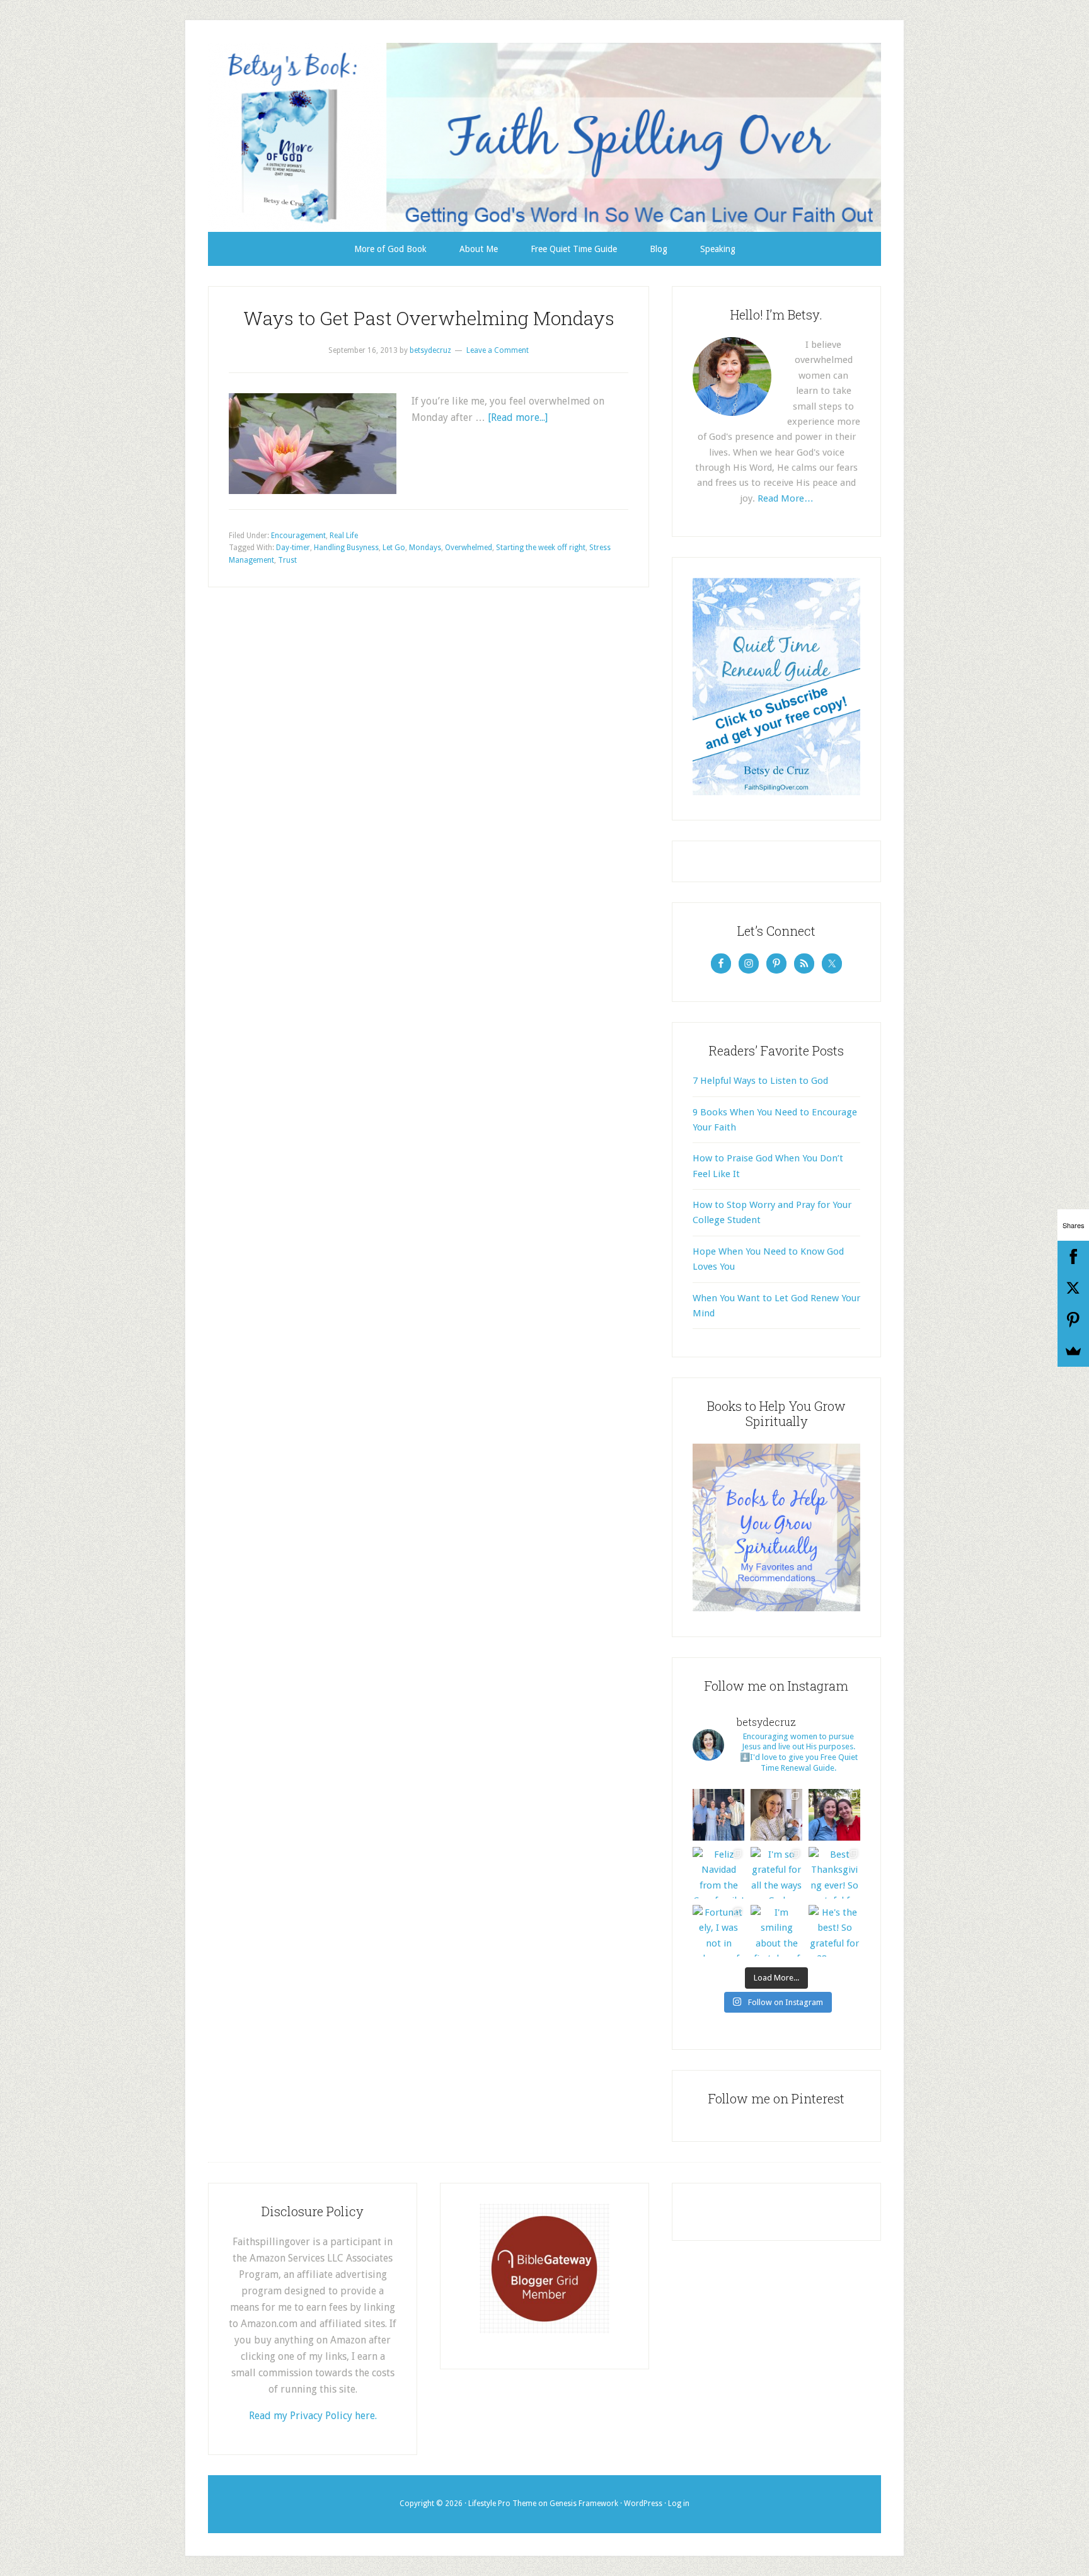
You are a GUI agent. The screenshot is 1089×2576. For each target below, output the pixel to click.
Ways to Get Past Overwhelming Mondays (429, 318)
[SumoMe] (1073, 1351)
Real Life (344, 536)
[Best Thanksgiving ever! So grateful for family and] (834, 1873)
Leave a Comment (498, 350)
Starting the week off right (541, 548)
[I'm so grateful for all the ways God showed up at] (776, 1873)
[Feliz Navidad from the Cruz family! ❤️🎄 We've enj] (718, 1873)
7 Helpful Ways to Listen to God (760, 1081)
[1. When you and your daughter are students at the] (834, 1815)
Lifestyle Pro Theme (502, 2504)
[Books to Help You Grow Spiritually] (776, 1608)
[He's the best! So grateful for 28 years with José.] (834, 1931)
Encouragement (298, 536)
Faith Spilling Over (544, 137)
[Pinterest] (1073, 1320)
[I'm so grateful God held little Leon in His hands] (776, 1815)
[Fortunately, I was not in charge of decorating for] (718, 1931)
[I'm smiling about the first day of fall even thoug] (776, 1931)
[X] (1073, 1288)
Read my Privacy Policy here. (313, 2416)
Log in (679, 2504)
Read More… (786, 498)
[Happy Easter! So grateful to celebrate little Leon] (718, 1815)
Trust (287, 560)
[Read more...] (518, 417)
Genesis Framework (584, 2504)
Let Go (394, 548)
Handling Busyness (346, 548)
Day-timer (293, 548)
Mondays (425, 548)
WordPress (643, 2504)
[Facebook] (1073, 1256)
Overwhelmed (469, 548)
